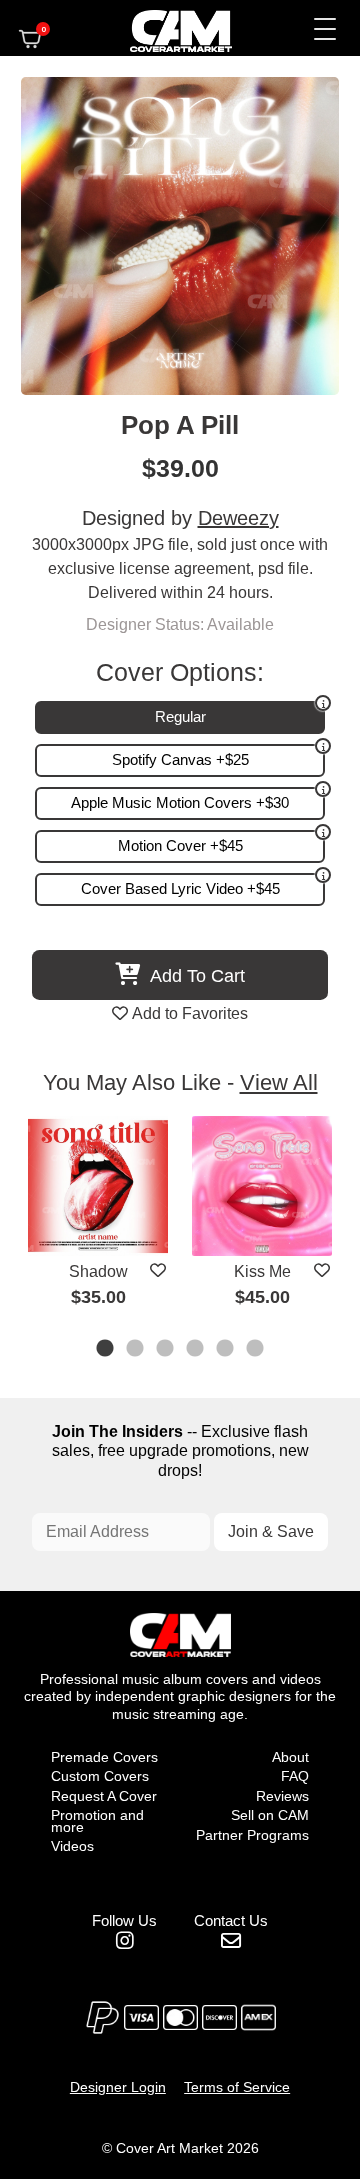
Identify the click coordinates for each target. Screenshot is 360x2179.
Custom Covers (100, 1776)
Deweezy (238, 518)
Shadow (98, 1271)
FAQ (295, 1776)
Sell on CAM (270, 1815)
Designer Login (118, 2087)
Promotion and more (97, 1821)
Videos (72, 1846)
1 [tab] (106, 1350)
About (290, 1757)
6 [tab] (256, 1350)
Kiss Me (262, 1271)
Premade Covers (104, 1757)
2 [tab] (136, 1350)
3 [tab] (166, 1350)
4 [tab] (196, 1350)
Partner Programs (252, 1835)
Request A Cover (104, 1796)
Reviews (282, 1796)
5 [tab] (226, 1350)
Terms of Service (237, 2087)
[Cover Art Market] (164, 28)
